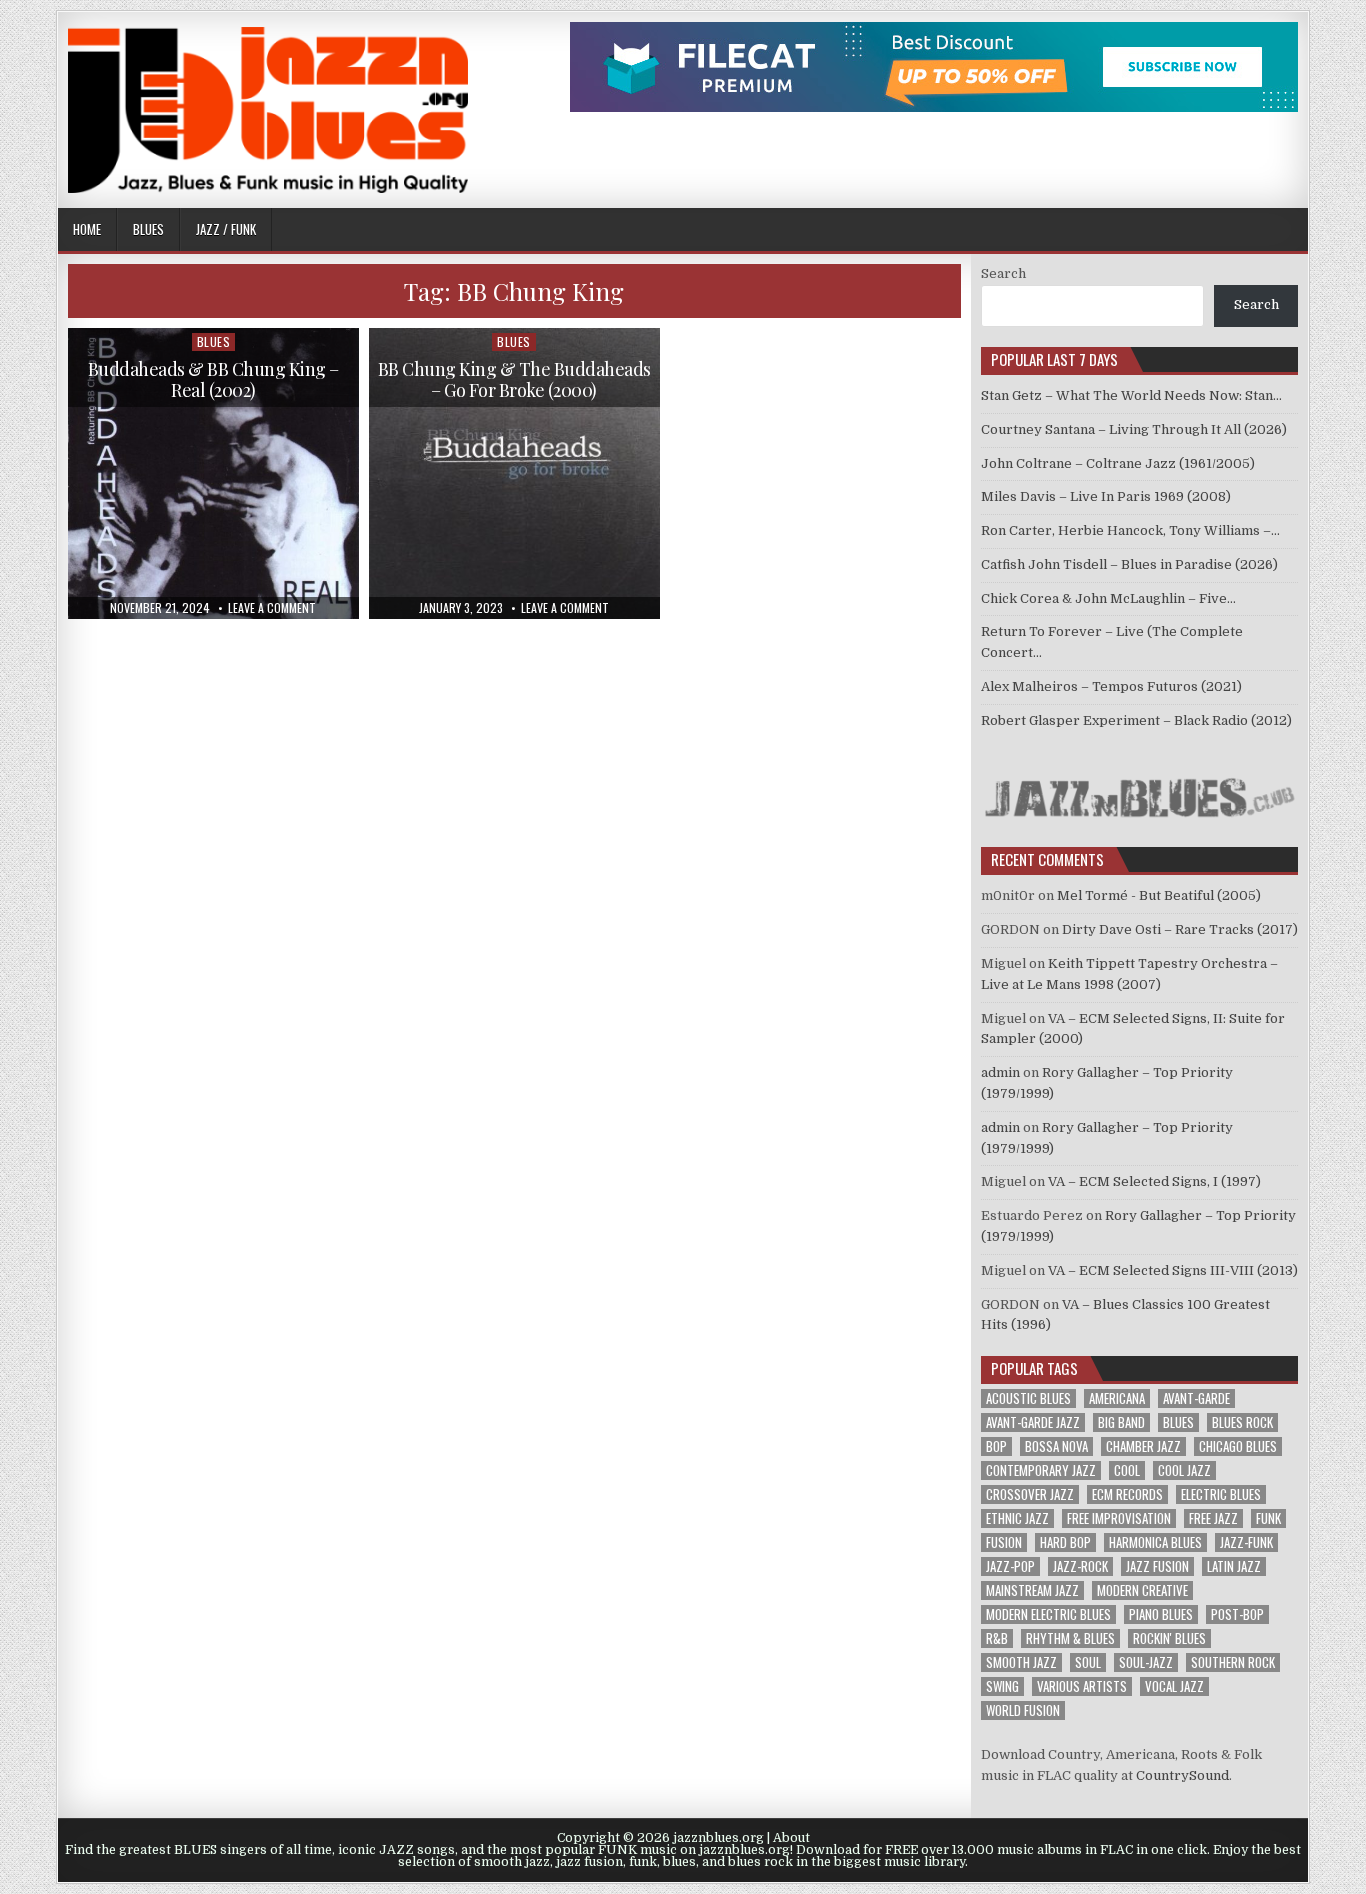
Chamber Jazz (1143, 1446)
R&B (997, 1638)
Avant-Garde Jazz (1033, 1422)
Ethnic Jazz (1017, 1518)
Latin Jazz (1234, 1566)
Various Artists (1082, 1686)
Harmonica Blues (1155, 1542)
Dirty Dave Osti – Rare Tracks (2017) (1180, 929)
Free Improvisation (1119, 1518)
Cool (1127, 1470)
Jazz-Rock (1080, 1566)
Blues (148, 229)
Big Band (1121, 1422)
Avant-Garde (1196, 1398)
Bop (996, 1446)
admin (1000, 1072)
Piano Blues (1161, 1614)
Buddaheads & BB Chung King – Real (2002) (213, 380)
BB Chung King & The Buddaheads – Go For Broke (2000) (514, 380)
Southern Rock (1233, 1662)
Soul (1088, 1662)
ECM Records (1127, 1494)
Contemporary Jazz (1041, 1470)
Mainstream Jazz (1032, 1590)
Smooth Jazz (1021, 1662)
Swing (1002, 1686)
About (791, 1838)
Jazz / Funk (226, 229)
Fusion (1004, 1542)
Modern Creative (1142, 1590)
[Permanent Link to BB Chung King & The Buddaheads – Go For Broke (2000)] (514, 473)
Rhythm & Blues (1070, 1638)
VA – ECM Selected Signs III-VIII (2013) (1173, 1270)
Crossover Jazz (1030, 1494)
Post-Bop (1237, 1614)
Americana (1117, 1398)
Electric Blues (1221, 1494)
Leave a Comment (272, 608)
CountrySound (1182, 1775)
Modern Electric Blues (1048, 1614)
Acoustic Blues (1028, 1398)
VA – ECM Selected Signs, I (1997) (1154, 1181)
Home (87, 229)
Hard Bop (1065, 1542)
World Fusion (1023, 1710)
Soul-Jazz (1146, 1662)
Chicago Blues (1238, 1446)
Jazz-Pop (1010, 1566)
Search (1003, 273)
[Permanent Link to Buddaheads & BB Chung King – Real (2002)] (213, 473)
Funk (1268, 1518)
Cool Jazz (1184, 1470)
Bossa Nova (1056, 1446)
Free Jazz (1213, 1518)
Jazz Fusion (1157, 1566)
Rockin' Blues (1169, 1638)
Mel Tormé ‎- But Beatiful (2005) (1159, 895)
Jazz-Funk (1246, 1542)
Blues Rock (1242, 1422)
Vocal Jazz (1174, 1686)
